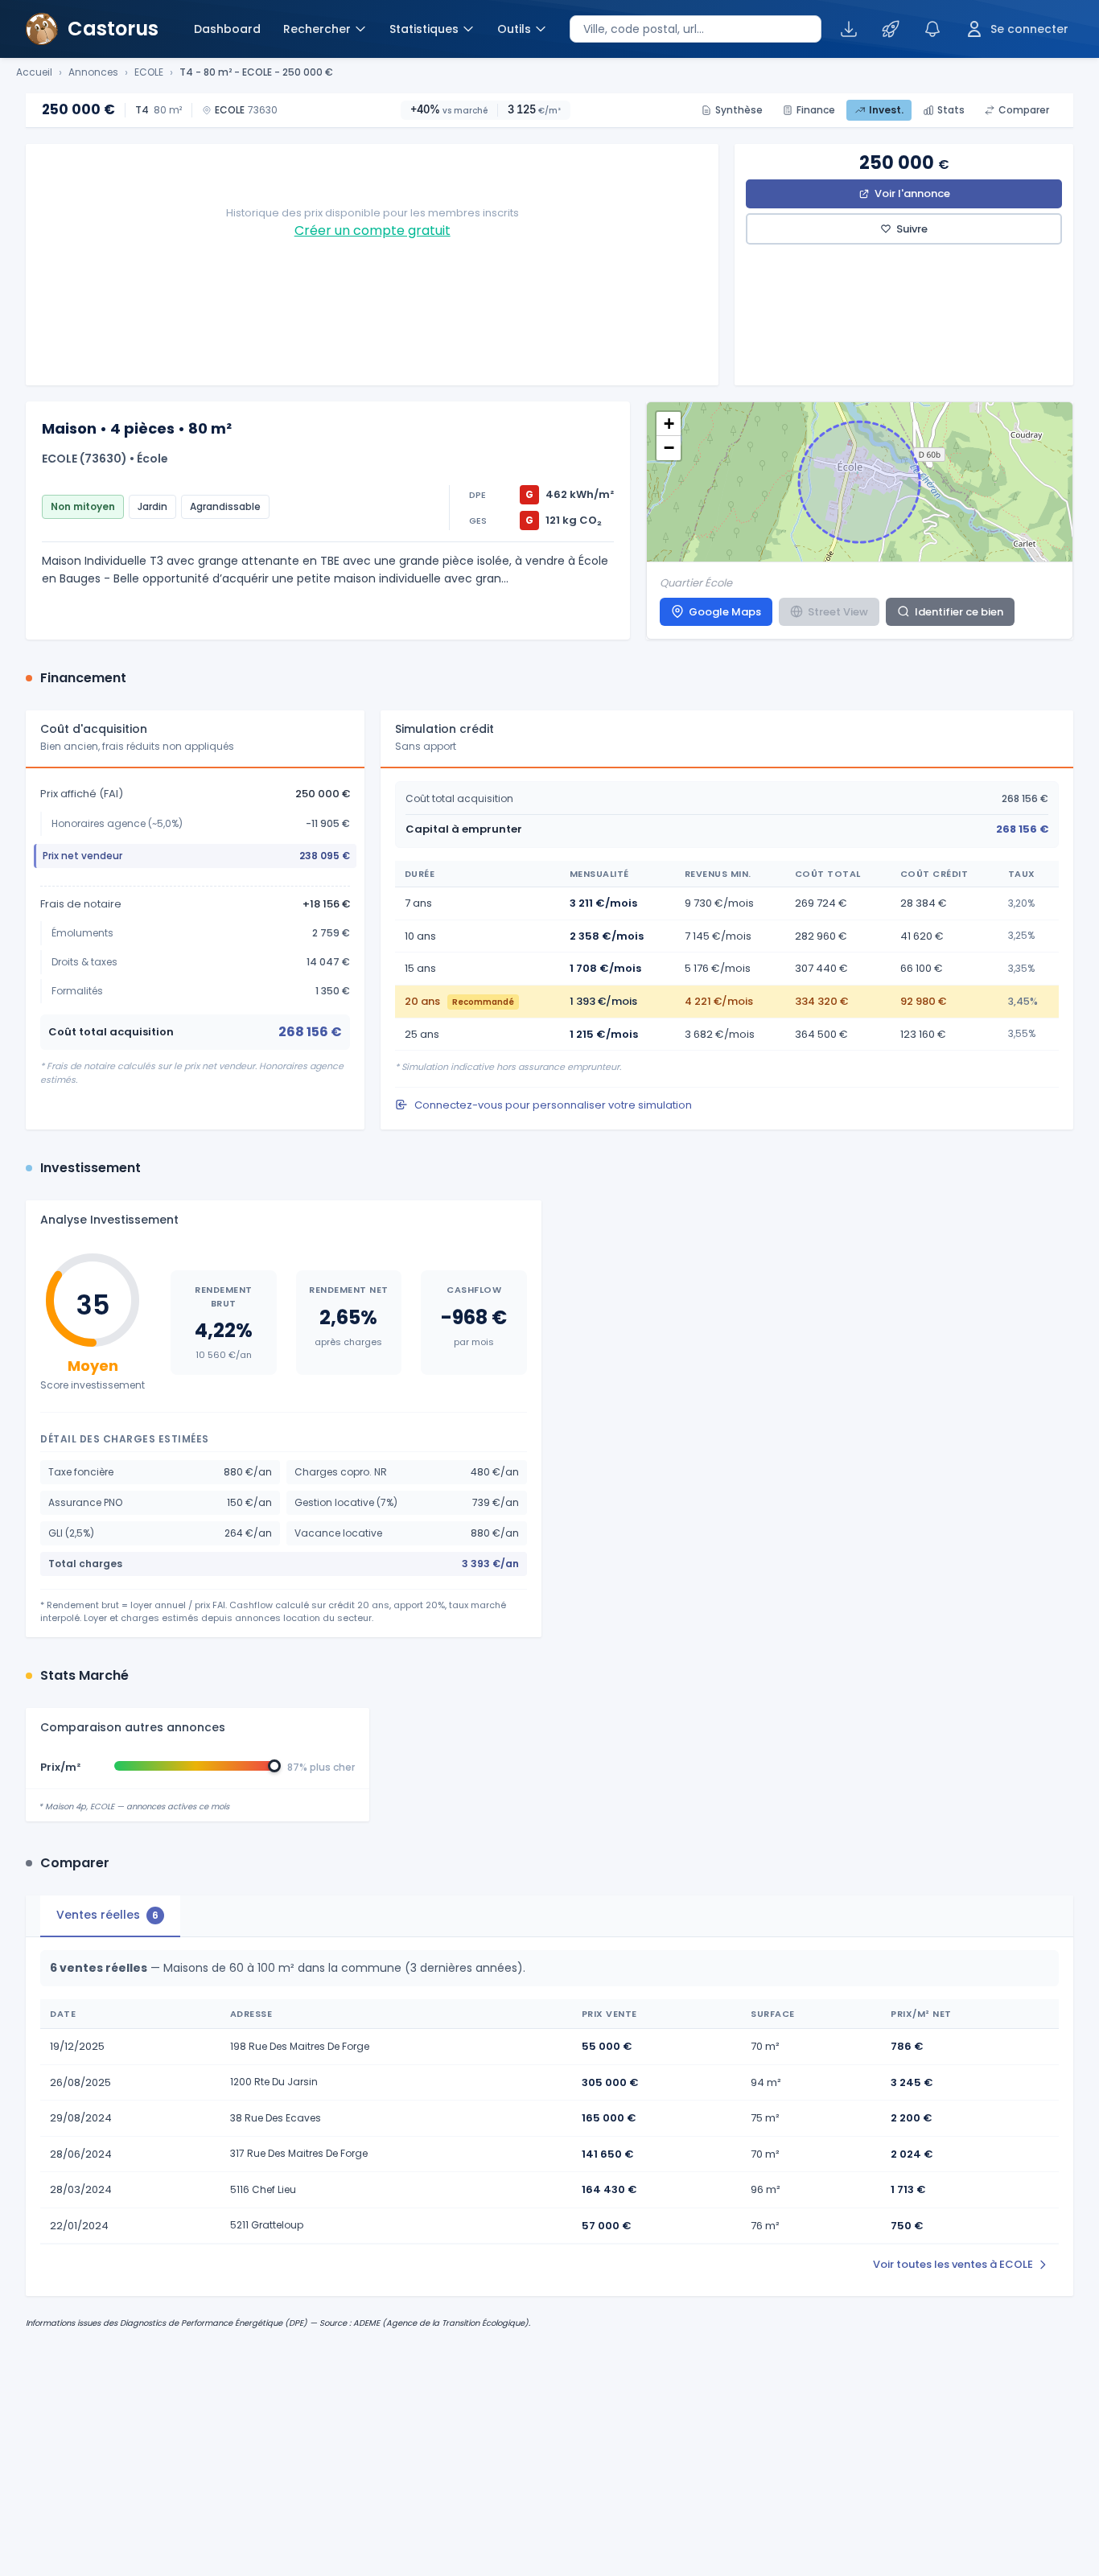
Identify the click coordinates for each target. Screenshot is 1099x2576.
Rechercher (317, 29)
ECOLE (149, 72)
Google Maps (725, 612)
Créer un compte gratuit (373, 230)
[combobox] (696, 29)
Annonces (93, 72)
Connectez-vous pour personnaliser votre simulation (553, 1105)
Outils (514, 29)
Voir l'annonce (912, 193)
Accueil (34, 72)
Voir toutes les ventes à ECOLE (953, 2264)
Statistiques (424, 29)
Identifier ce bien (959, 612)
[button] (669, 424)
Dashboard (227, 29)
